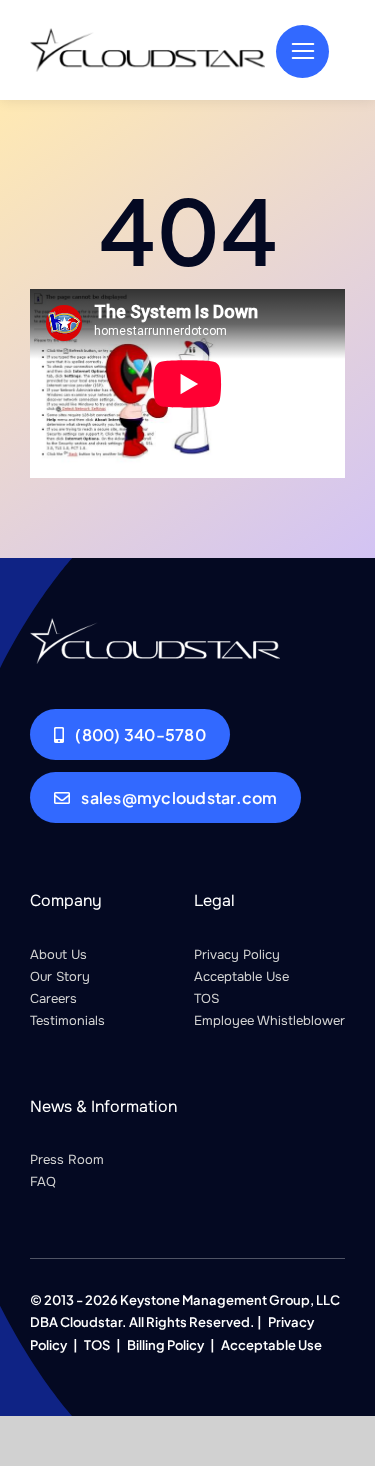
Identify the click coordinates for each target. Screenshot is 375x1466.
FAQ (43, 1181)
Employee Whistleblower (269, 1020)
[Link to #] (302, 51)
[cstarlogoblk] (147, 35)
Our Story (60, 976)
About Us (58, 954)
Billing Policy (165, 1345)
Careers (53, 998)
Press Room (67, 1159)
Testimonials (67, 1020)
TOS (206, 998)
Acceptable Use (241, 976)
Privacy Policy (237, 954)
